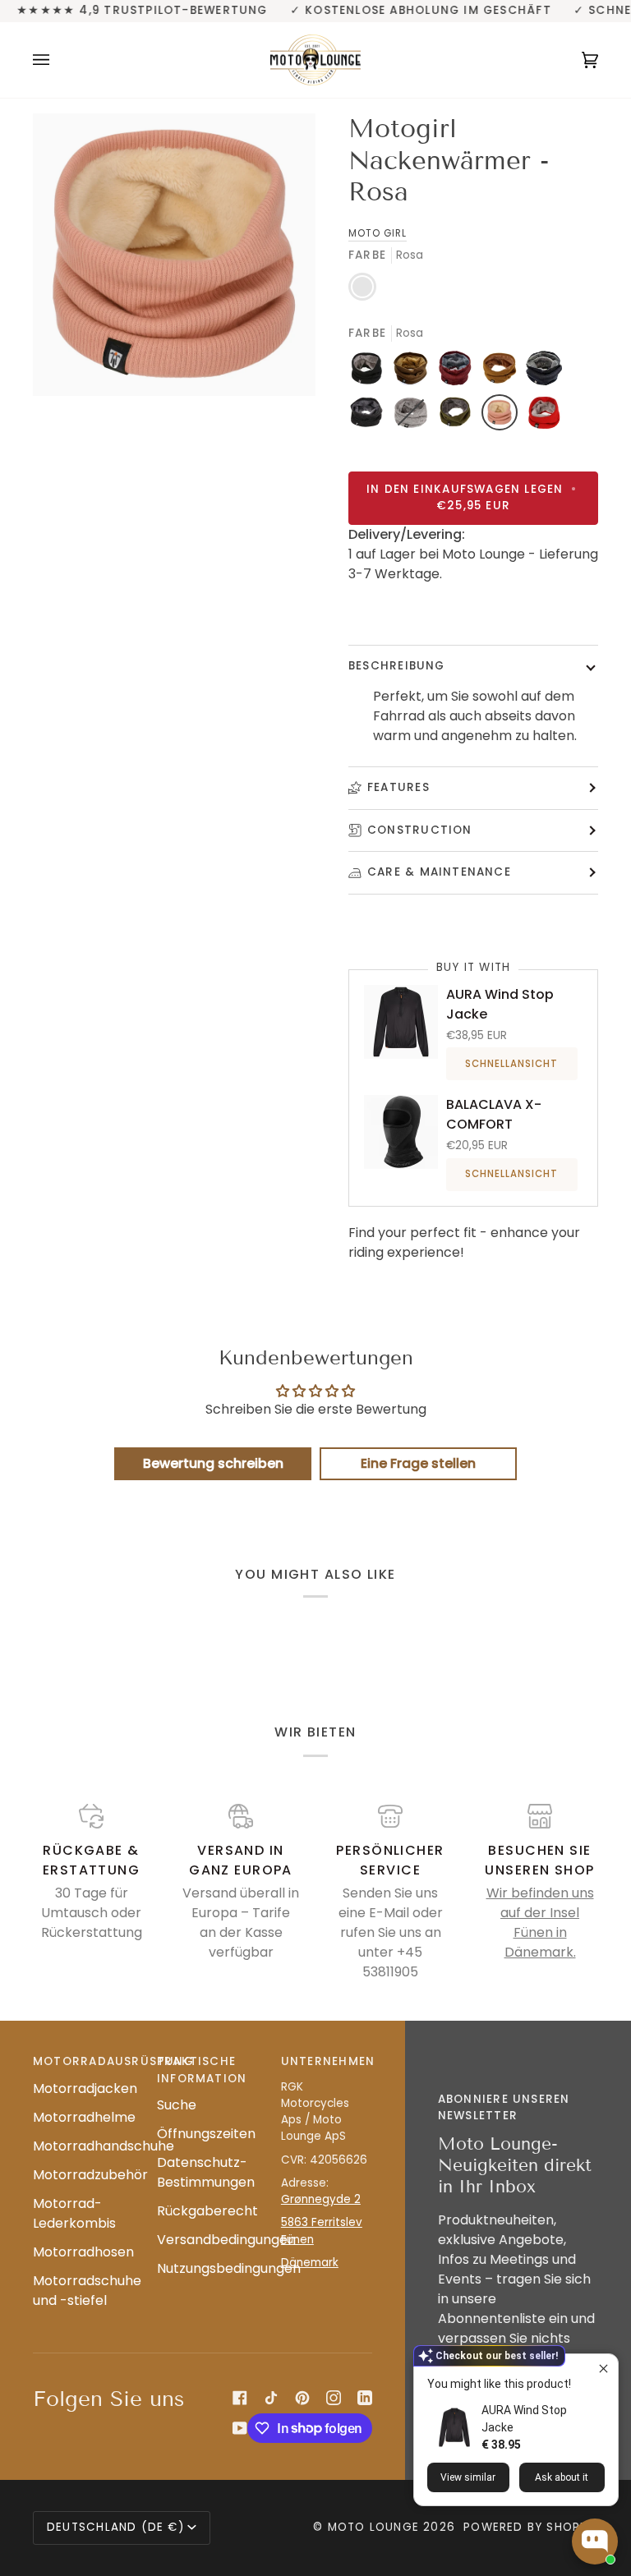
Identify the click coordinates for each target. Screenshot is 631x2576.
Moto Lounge (376, 2527)
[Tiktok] (271, 2398)
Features (398, 787)
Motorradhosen (83, 2252)
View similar (468, 2477)
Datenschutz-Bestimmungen (206, 2172)
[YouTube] (240, 2428)
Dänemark (310, 2263)
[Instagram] (334, 2398)
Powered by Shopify (531, 2527)
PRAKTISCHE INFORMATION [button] (202, 2070)
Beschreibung (397, 666)
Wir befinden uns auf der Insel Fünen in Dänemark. (540, 1923)
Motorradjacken (85, 2088)
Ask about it (562, 2477)
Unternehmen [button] (327, 2061)
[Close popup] (603, 2369)
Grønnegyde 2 (321, 2199)
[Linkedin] (365, 2398)
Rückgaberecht (207, 2211)
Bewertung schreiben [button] (213, 1463)
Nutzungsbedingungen (229, 2268)
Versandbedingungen (226, 2240)
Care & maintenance (439, 872)
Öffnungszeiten (206, 2134)
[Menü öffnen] (58, 60)
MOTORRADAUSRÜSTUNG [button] (78, 2061)
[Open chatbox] (595, 2541)
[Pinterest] (302, 2398)
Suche (177, 2105)
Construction (420, 830)
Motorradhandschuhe (104, 2146)
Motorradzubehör (90, 2175)
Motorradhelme (84, 2117)
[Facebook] (240, 2398)
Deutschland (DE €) (115, 2527)
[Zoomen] (174, 255)
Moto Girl (378, 233)
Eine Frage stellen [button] (418, 1463)
